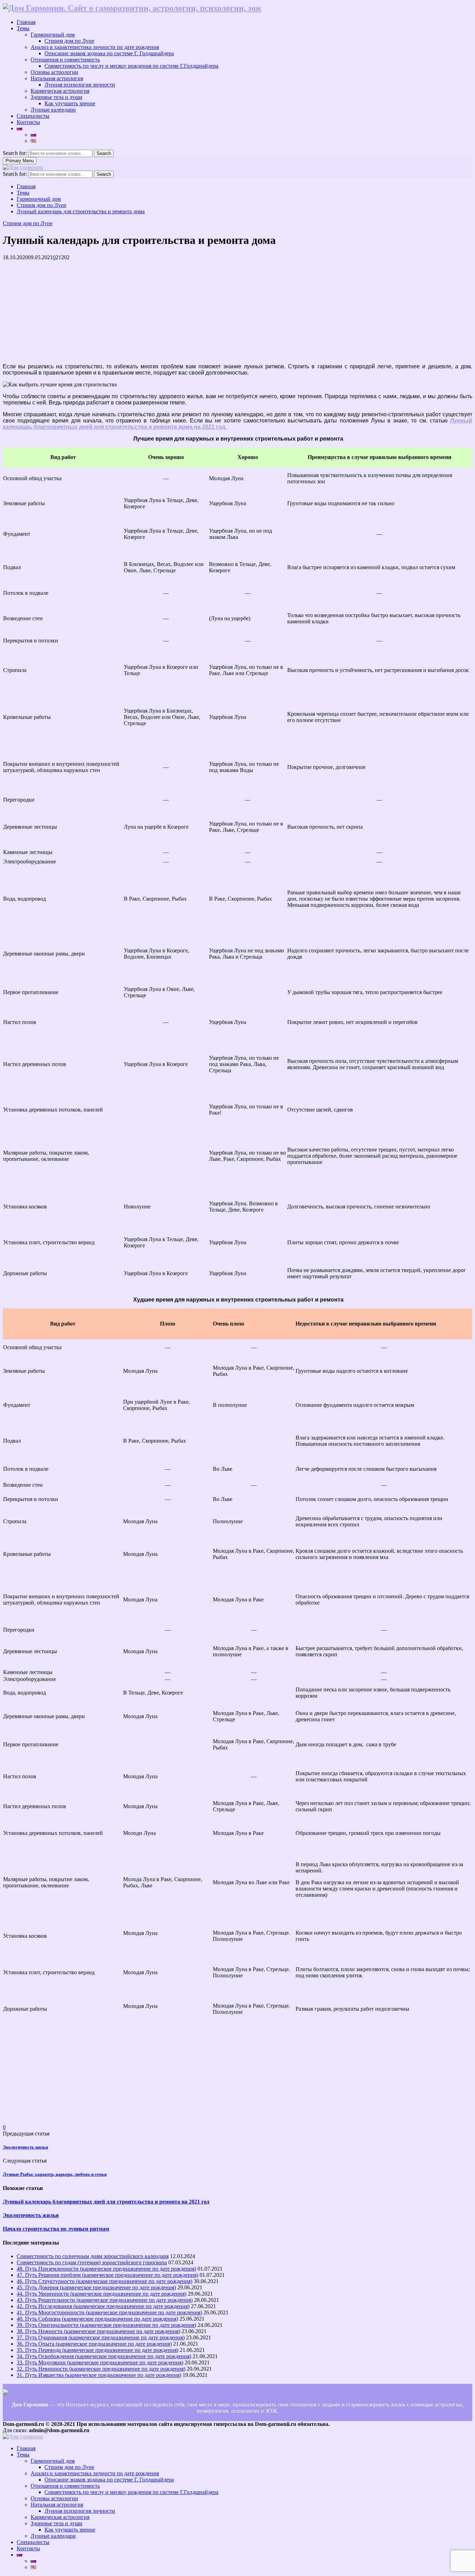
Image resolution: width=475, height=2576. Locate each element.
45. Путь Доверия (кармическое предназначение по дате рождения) (96, 2287)
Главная (26, 22)
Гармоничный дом (53, 35)
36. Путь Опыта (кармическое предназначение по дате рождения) (94, 2344)
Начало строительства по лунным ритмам (56, 2229)
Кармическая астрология (60, 91)
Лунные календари (53, 110)
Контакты (28, 122)
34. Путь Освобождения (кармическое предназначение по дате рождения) (104, 2356)
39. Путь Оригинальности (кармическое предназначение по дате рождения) (106, 2325)
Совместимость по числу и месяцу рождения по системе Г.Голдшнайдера (131, 66)
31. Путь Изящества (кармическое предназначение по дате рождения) (99, 2375)
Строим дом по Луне (69, 41)
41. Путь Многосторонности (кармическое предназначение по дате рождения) (109, 2312)
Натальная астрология (57, 78)
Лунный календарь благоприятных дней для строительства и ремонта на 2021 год (106, 2202)
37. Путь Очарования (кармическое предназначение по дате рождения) (101, 2337)
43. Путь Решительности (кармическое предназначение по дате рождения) (105, 2300)
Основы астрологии (54, 72)
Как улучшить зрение (70, 103)
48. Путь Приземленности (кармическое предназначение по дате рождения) (106, 2269)
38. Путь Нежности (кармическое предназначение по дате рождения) (98, 2331)
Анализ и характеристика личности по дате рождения (95, 47)
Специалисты (33, 116)
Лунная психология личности (80, 85)
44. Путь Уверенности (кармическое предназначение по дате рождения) (102, 2294)
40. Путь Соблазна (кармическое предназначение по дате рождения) (97, 2319)
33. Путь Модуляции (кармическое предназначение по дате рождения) (100, 2362)
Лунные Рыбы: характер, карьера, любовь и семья (55, 2174)
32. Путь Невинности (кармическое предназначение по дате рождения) (101, 2369)
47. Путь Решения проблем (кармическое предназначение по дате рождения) (107, 2275)
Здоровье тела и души (57, 97)
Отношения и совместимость (65, 60)
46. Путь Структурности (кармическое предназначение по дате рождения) (104, 2281)
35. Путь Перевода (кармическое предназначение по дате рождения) (98, 2350)
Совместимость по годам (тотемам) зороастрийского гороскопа (92, 2262)
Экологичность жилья (25, 2147)
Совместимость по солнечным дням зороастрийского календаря (93, 2256)
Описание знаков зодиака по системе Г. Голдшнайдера (109, 53)
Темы (23, 28)
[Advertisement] (211, 309)
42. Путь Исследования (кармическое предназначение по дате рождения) (103, 2306)
